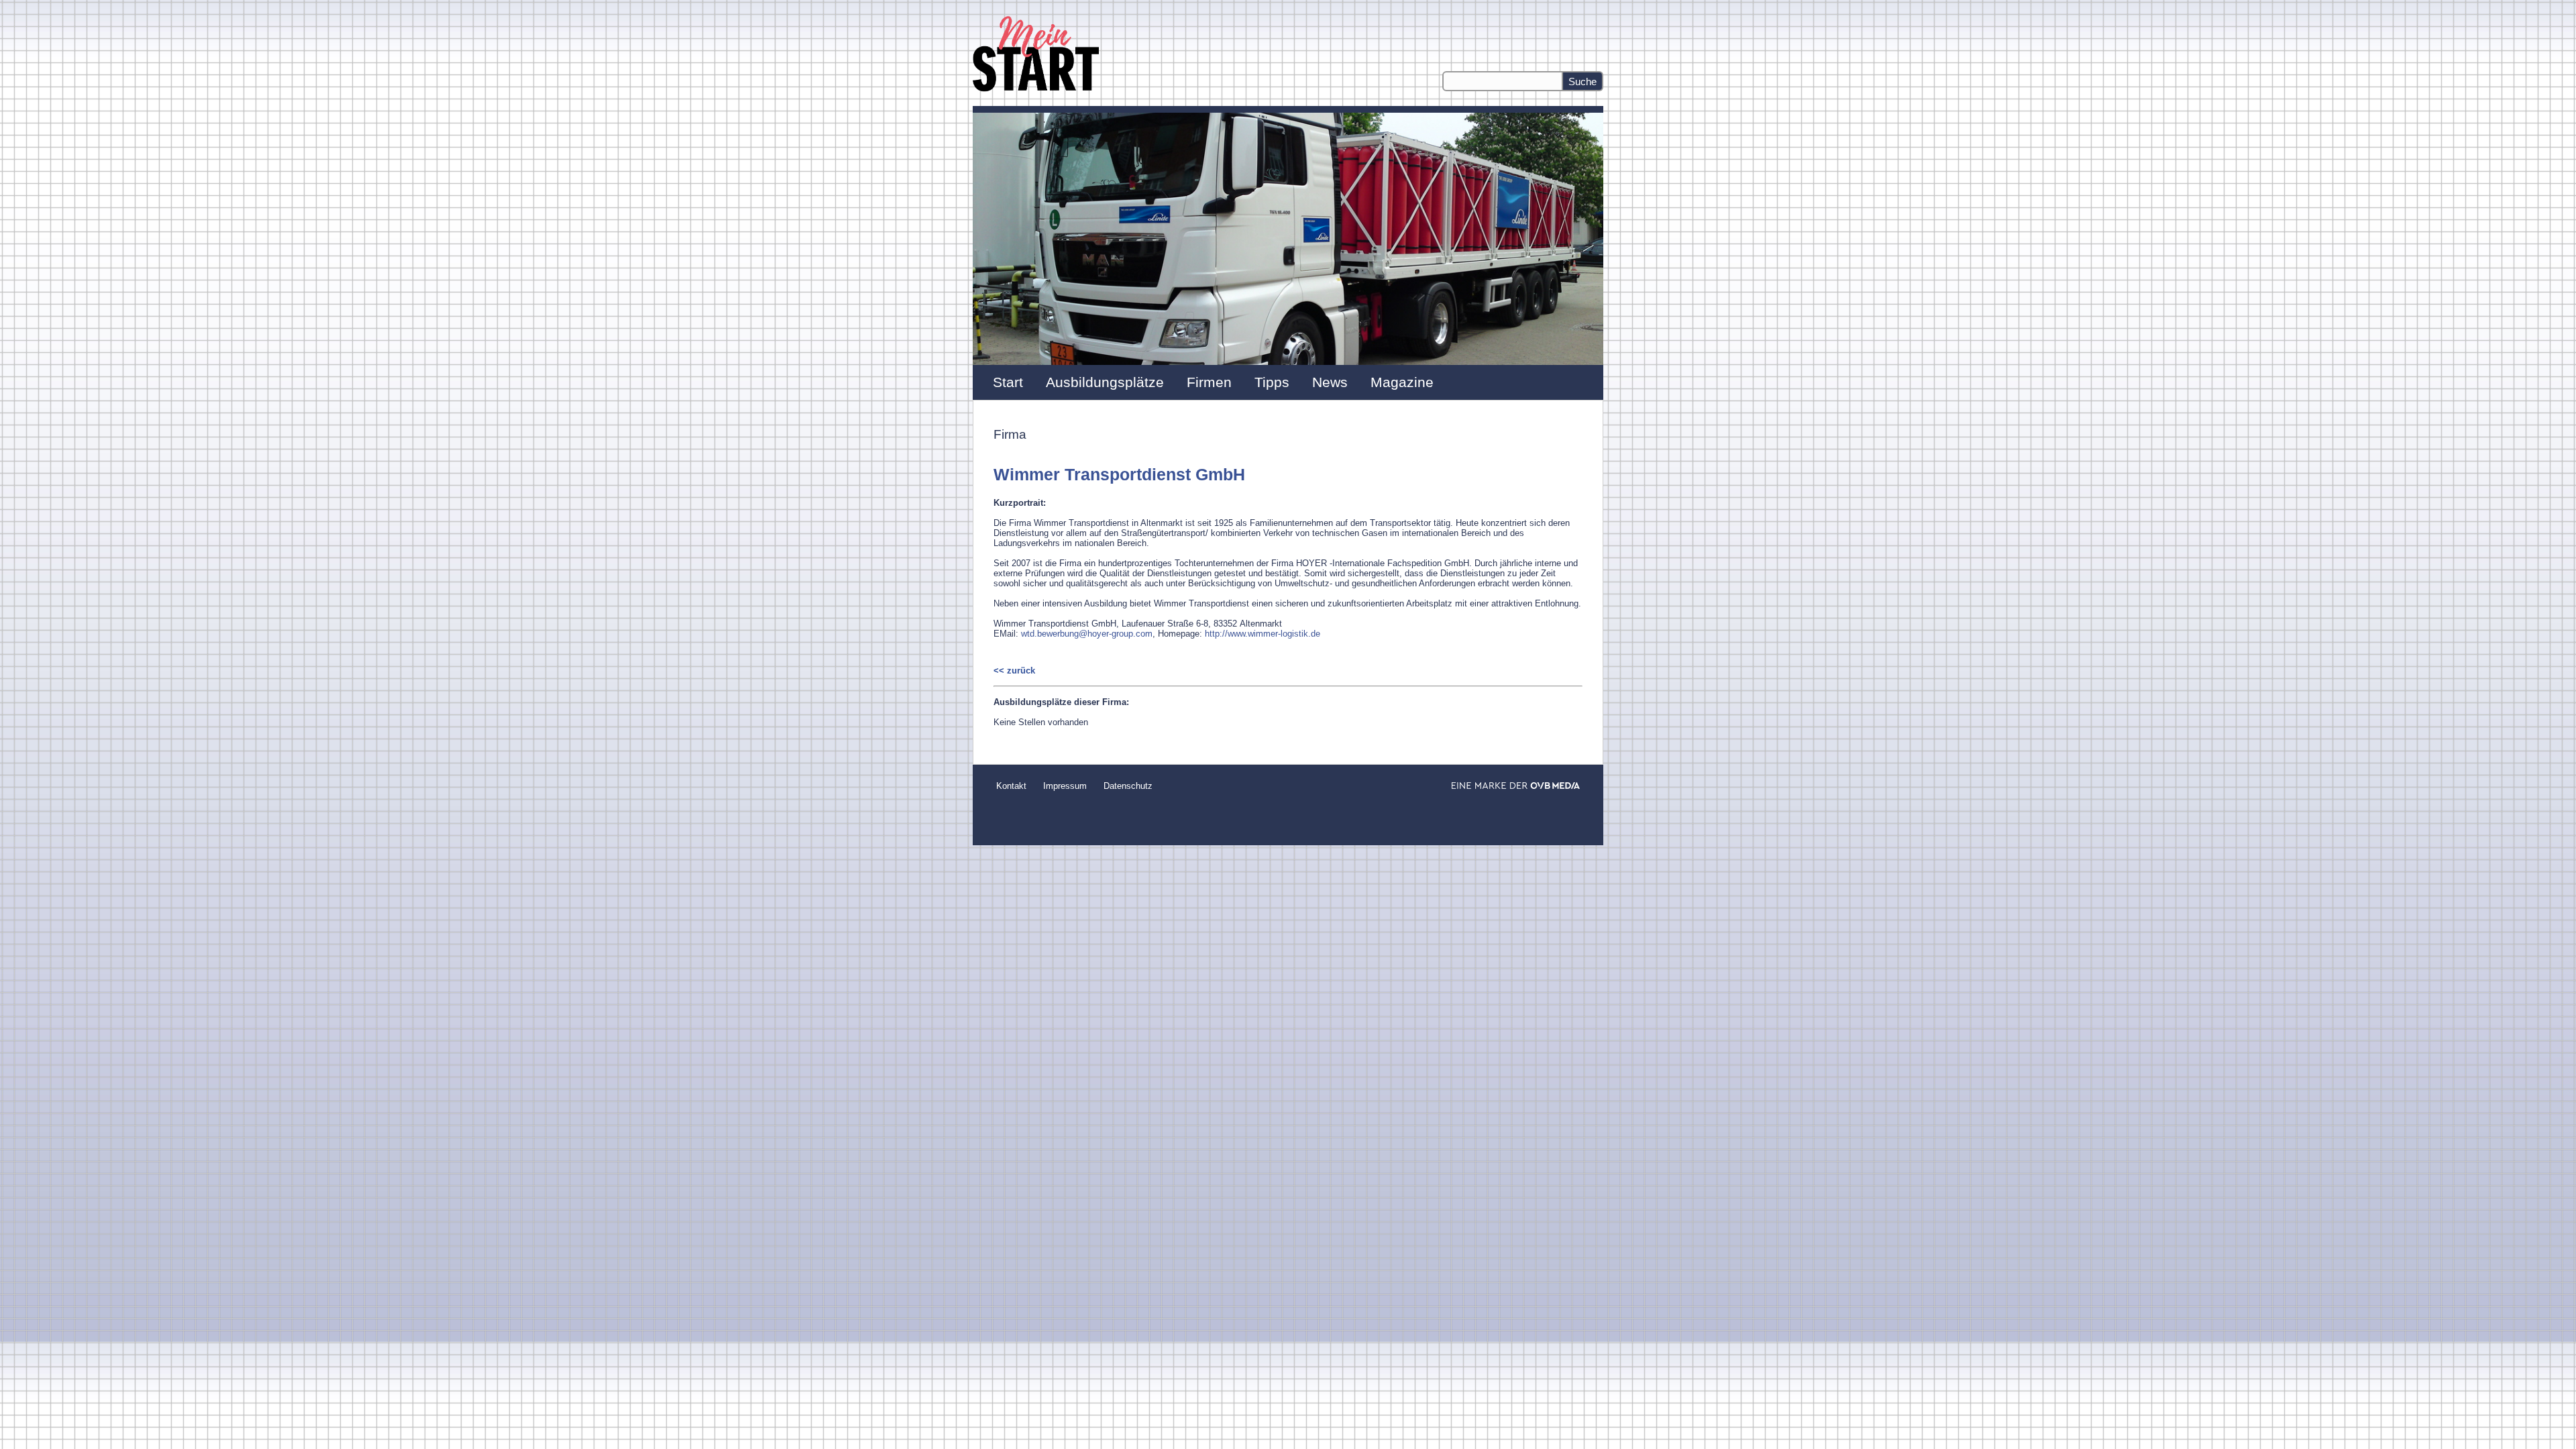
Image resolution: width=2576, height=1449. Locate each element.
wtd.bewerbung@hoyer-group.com (1087, 634)
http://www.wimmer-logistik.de (1263, 634)
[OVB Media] (1516, 786)
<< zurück (1014, 670)
